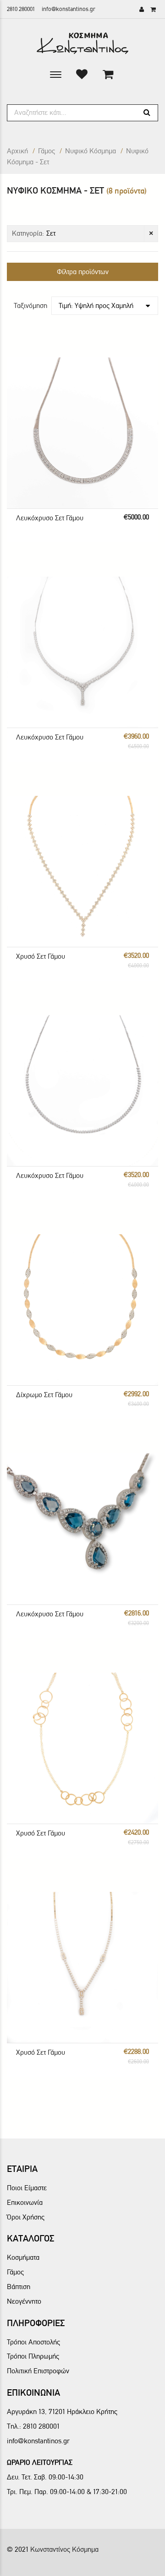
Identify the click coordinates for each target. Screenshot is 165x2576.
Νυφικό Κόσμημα (91, 151)
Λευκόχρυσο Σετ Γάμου (50, 518)
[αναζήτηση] (147, 113)
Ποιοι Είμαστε (27, 2188)
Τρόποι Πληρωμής (33, 2356)
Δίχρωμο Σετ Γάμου (44, 1395)
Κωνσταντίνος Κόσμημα (64, 2549)
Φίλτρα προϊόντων (83, 272)
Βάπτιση (19, 2287)
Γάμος (47, 151)
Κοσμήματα (23, 2257)
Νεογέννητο (24, 2301)
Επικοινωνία (25, 2202)
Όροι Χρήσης (26, 2217)
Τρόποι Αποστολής (33, 2342)
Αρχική (17, 151)
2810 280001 (21, 9)
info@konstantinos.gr (69, 9)
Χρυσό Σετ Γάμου (41, 956)
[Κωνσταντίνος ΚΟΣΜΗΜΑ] (82, 43)
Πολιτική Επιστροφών (38, 2371)
